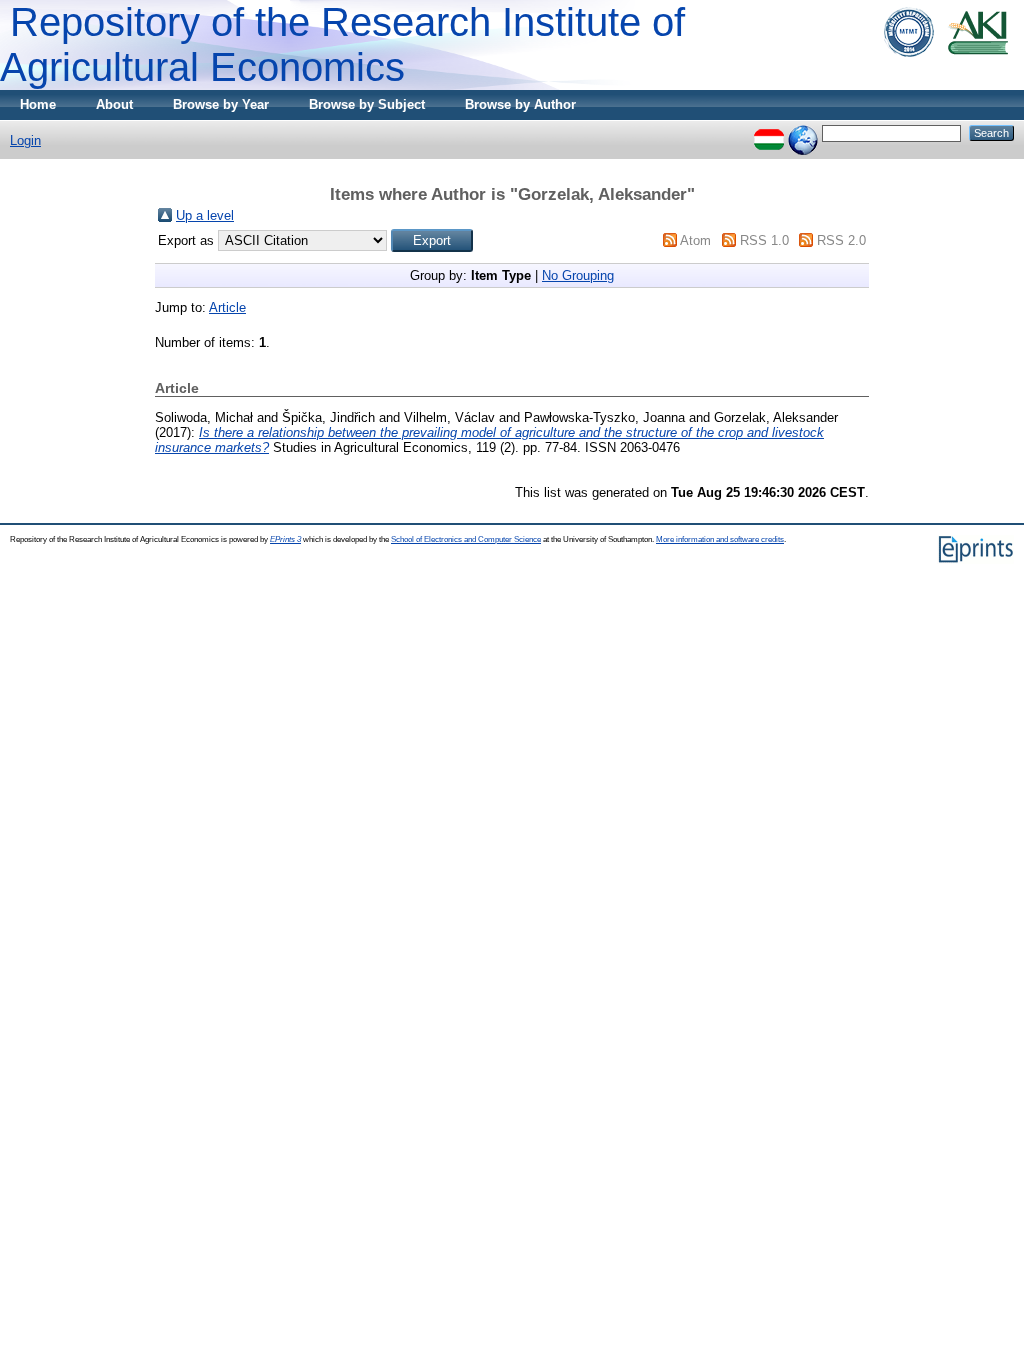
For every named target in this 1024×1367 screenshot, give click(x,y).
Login (25, 140)
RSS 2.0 (841, 240)
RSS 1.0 (764, 240)
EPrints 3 (285, 539)
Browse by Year (221, 104)
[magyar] (769, 132)
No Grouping (578, 275)
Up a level (205, 215)
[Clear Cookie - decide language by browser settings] (803, 132)
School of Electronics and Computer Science (466, 539)
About (114, 104)
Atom (695, 240)
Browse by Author (520, 104)
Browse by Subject (367, 104)
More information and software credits (720, 539)
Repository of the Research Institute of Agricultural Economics (342, 44)
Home (38, 104)
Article (227, 307)
